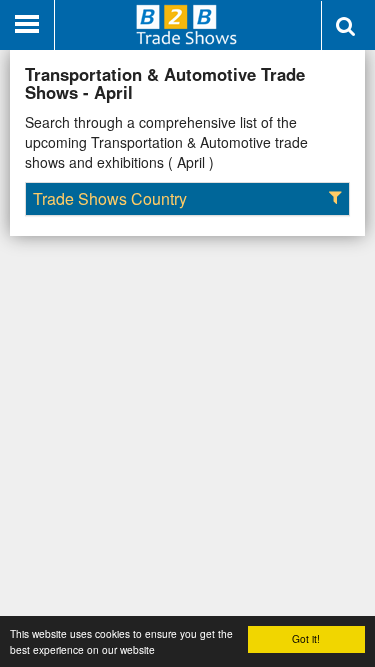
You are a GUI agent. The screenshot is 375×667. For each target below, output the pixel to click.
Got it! (306, 638)
